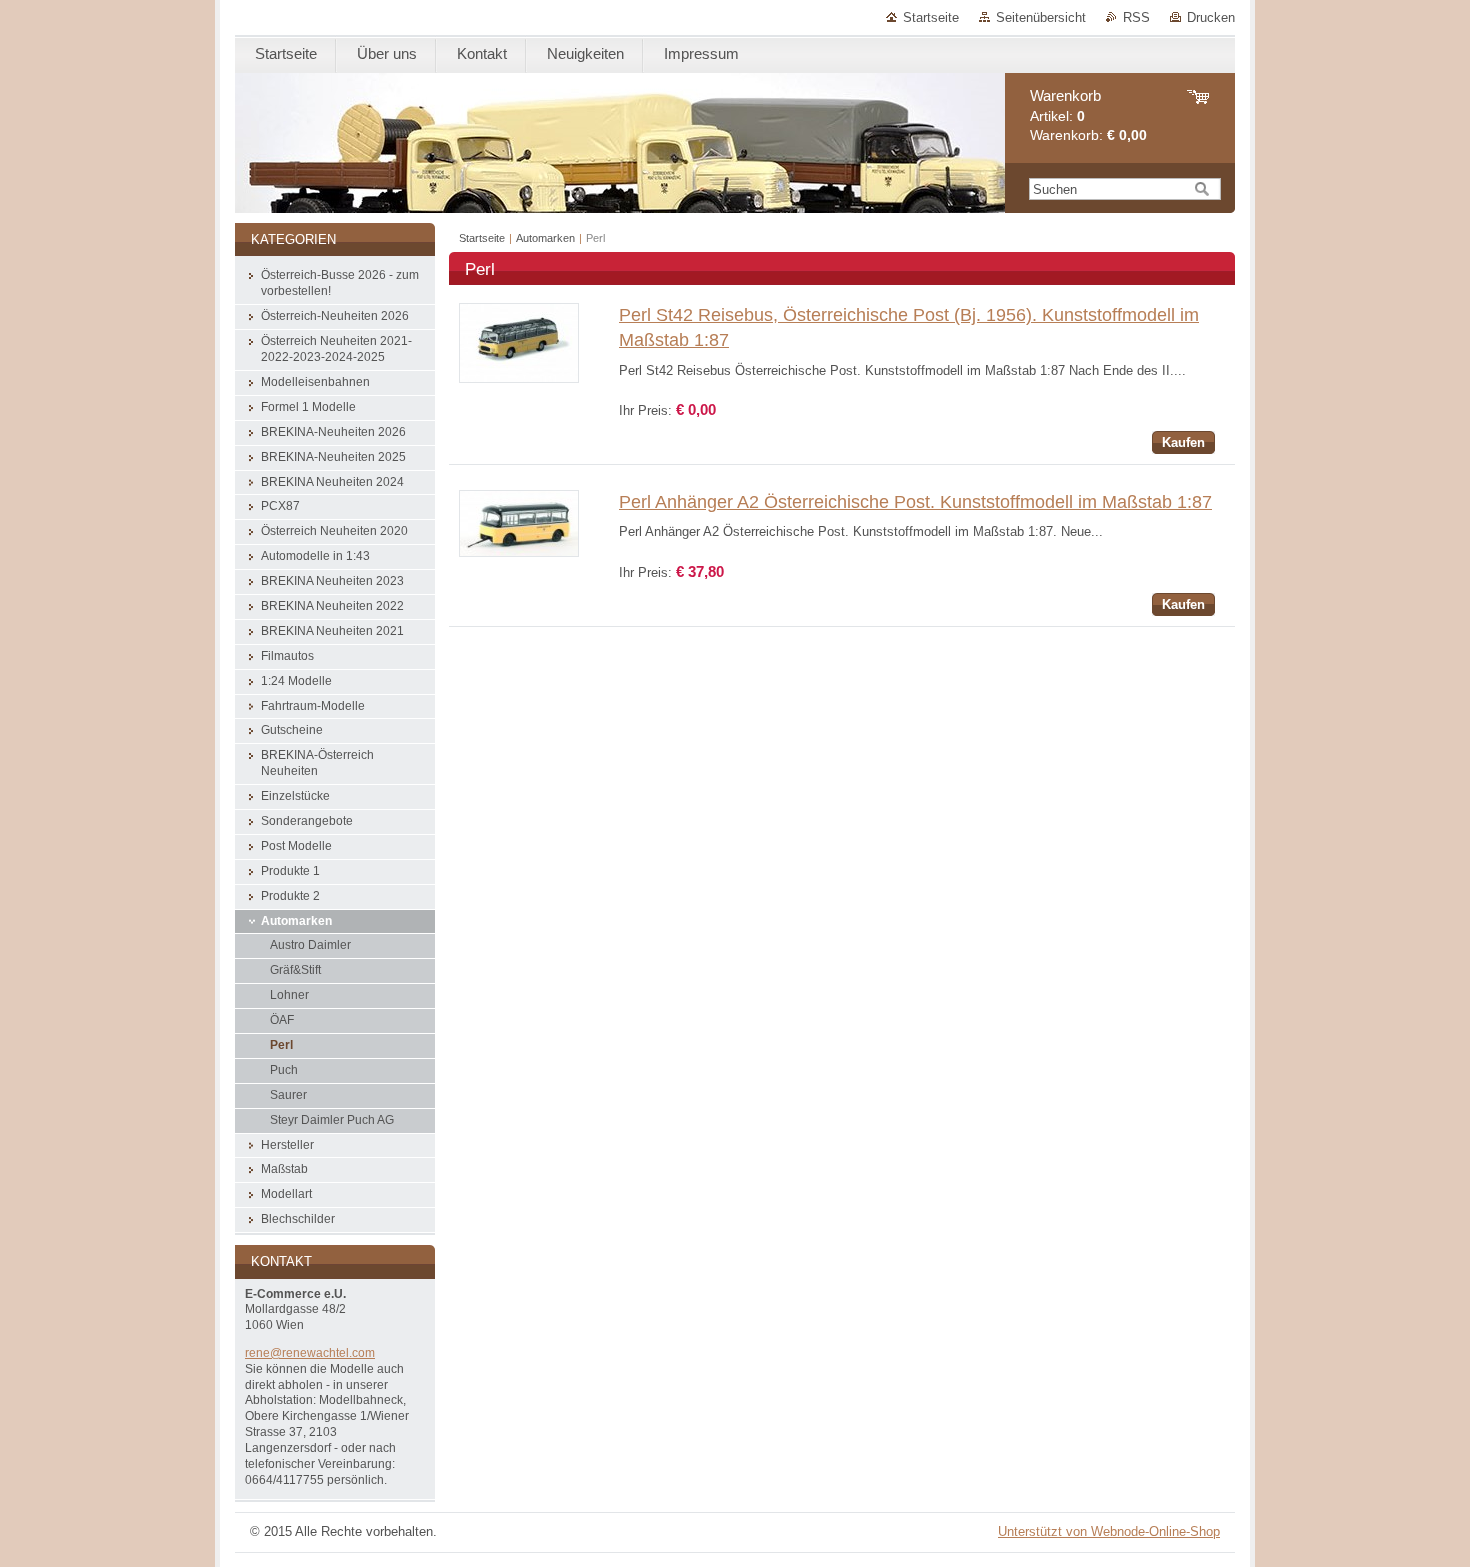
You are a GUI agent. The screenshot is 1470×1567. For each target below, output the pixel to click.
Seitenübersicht (1041, 17)
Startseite (931, 17)
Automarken (545, 238)
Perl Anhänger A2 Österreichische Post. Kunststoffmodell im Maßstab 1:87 (915, 502)
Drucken (1211, 17)
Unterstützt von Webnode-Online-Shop (1109, 1531)
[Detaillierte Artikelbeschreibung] (519, 378)
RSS (1136, 17)
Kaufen (1183, 442)
